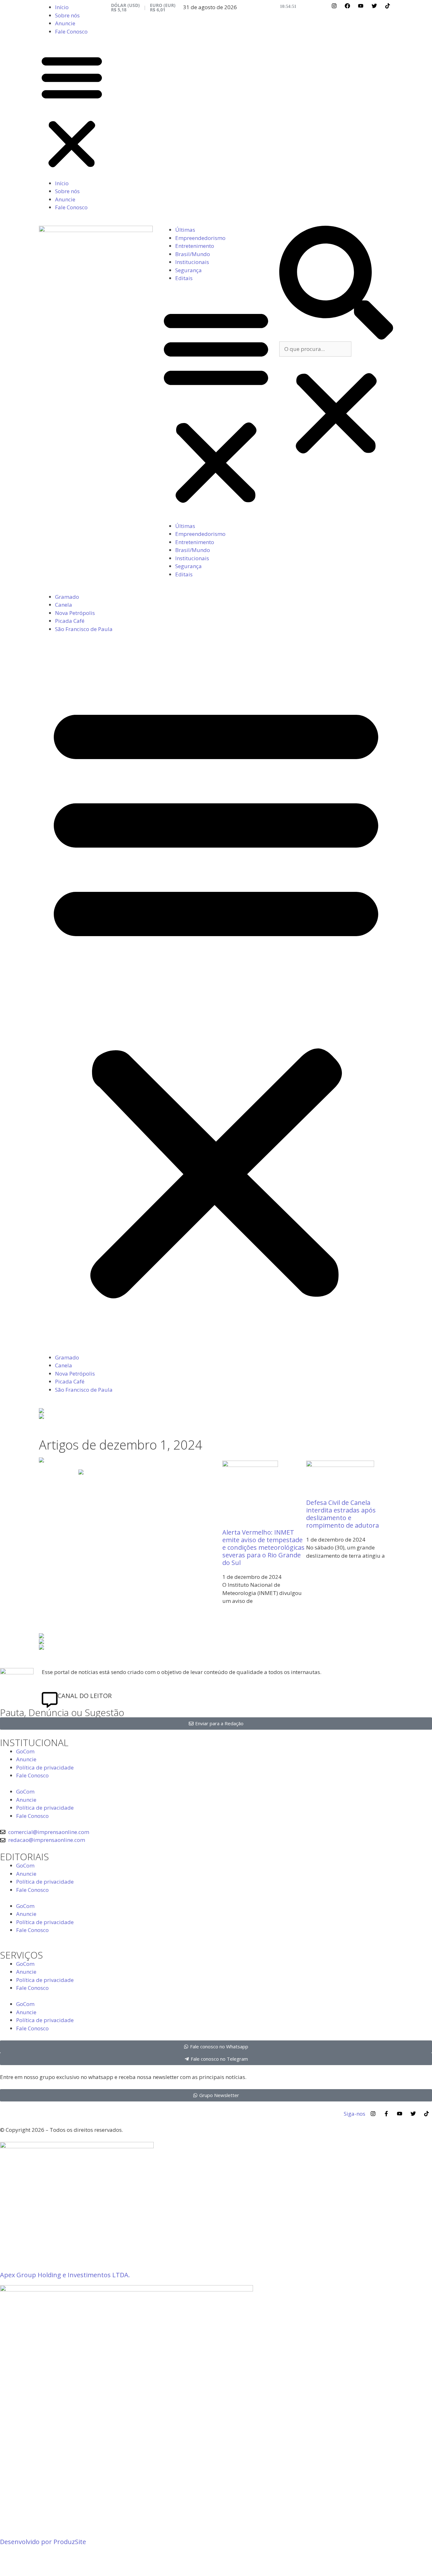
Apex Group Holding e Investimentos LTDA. (65, 2275)
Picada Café (70, 621)
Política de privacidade (45, 1767)
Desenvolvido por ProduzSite (43, 2542)
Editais (184, 278)
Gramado (67, 597)
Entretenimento (195, 246)
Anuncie (65, 23)
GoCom (25, 1751)
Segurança (188, 270)
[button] (72, 111)
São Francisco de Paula (84, 629)
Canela (64, 605)
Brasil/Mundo (193, 254)
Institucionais (192, 262)
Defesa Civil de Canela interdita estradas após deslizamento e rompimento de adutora (343, 1514)
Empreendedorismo (200, 238)
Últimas (185, 230)
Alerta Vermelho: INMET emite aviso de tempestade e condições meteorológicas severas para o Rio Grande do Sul (263, 1547)
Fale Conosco (71, 31)
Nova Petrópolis (75, 613)
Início (62, 7)
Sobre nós (67, 15)
